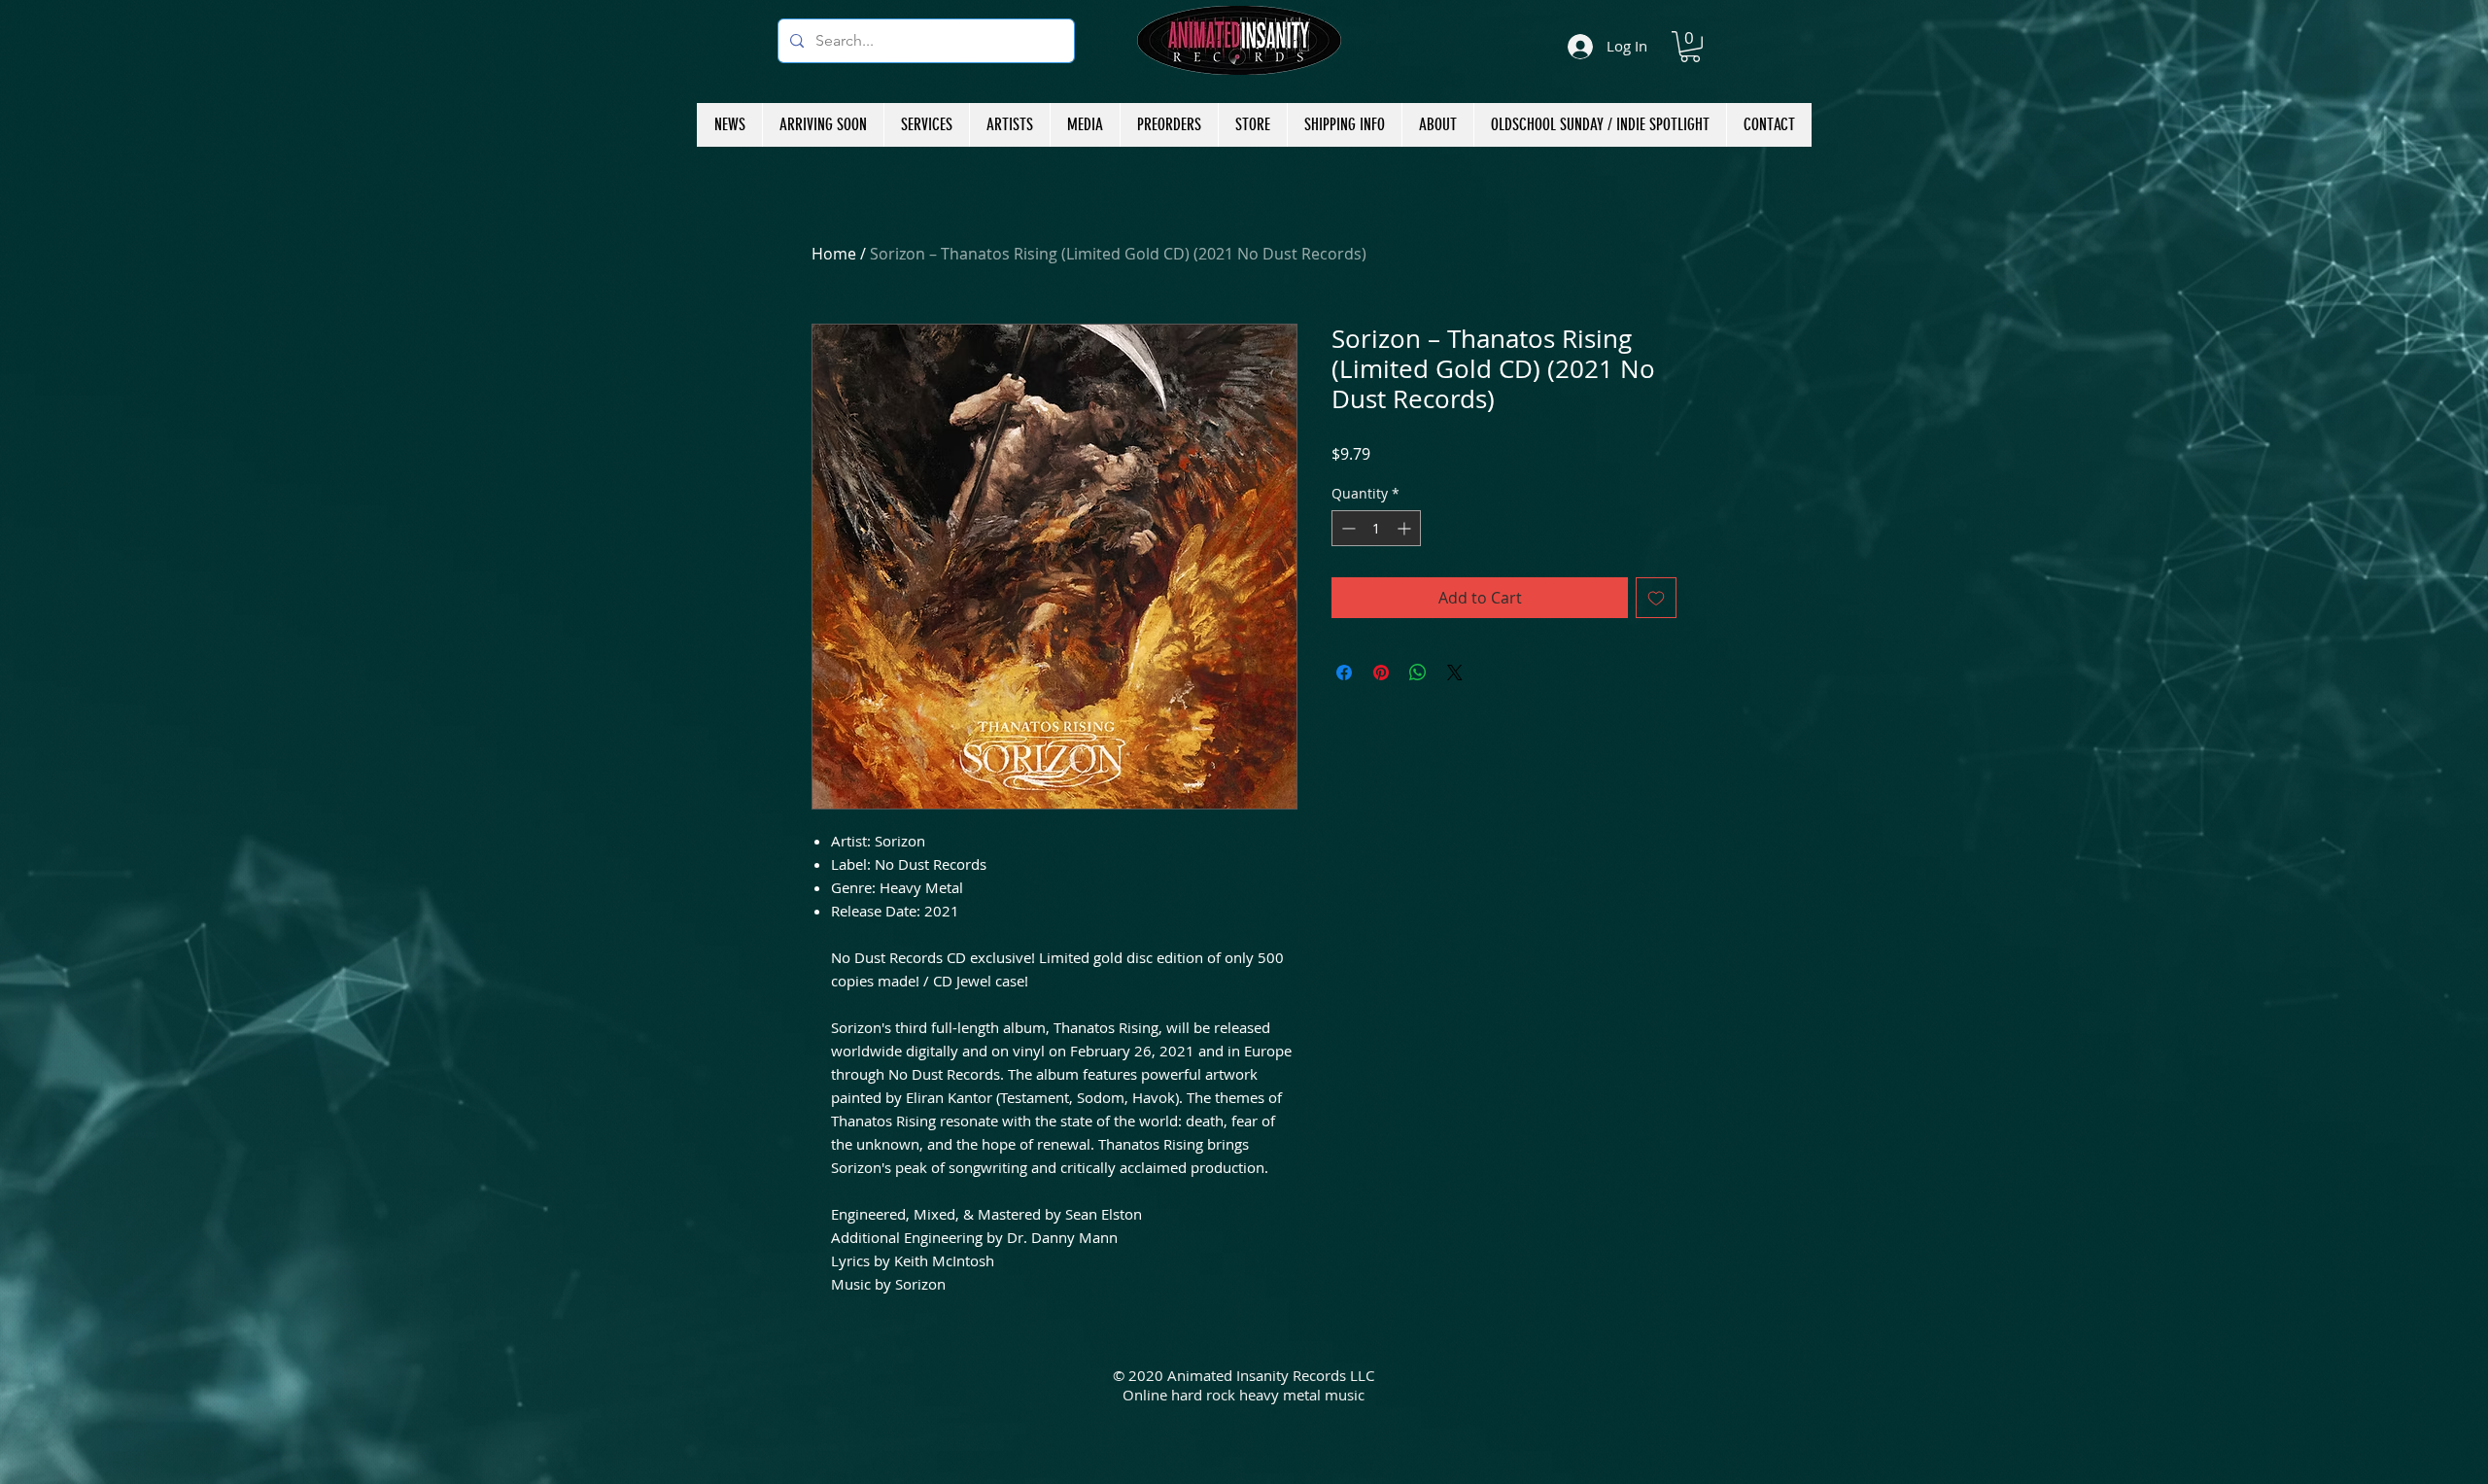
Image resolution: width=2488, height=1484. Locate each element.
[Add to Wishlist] (1656, 598)
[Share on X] (1455, 673)
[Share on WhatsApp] (1418, 673)
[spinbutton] (1376, 528)
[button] (1690, 47)
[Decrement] (1347, 528)
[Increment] (1406, 528)
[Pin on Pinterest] (1381, 673)
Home (834, 254)
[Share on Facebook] (1344, 673)
